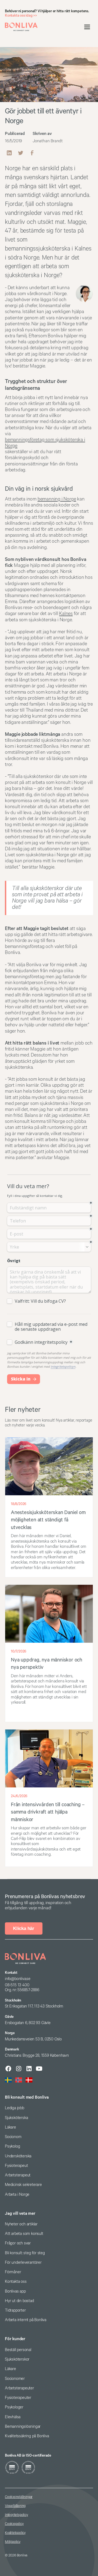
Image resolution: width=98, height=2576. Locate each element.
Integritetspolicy (16, 2515)
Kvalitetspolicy (15, 2533)
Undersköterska (18, 2156)
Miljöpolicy (13, 2542)
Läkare (10, 2127)
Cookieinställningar (19, 2497)
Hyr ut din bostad (19, 2301)
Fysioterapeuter (18, 2398)
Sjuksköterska (16, 2118)
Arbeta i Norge (17, 2194)
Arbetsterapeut (18, 2175)
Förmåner (13, 2272)
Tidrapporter (15, 2310)
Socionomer (15, 2379)
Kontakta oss (16, 2282)
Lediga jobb (15, 2108)
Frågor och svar (18, 2243)
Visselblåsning (15, 2506)
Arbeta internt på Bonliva (26, 2320)
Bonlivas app (15, 2291)
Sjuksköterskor (17, 2359)
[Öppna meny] (87, 27)
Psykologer (14, 2407)
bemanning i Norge (57, 499)
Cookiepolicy (14, 2524)
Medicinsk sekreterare (23, 2185)
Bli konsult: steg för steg (25, 2253)
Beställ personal (18, 2350)
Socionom (13, 2137)
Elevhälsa (13, 2417)
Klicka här (24, 1928)
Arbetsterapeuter (19, 2388)
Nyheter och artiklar (21, 2224)
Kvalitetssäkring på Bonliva (27, 2436)
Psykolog (12, 2146)
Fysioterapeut (16, 2166)
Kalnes (66, 614)
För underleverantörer (23, 2263)
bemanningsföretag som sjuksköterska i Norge (45, 443)
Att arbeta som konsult (24, 2234)
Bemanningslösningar (23, 2427)
